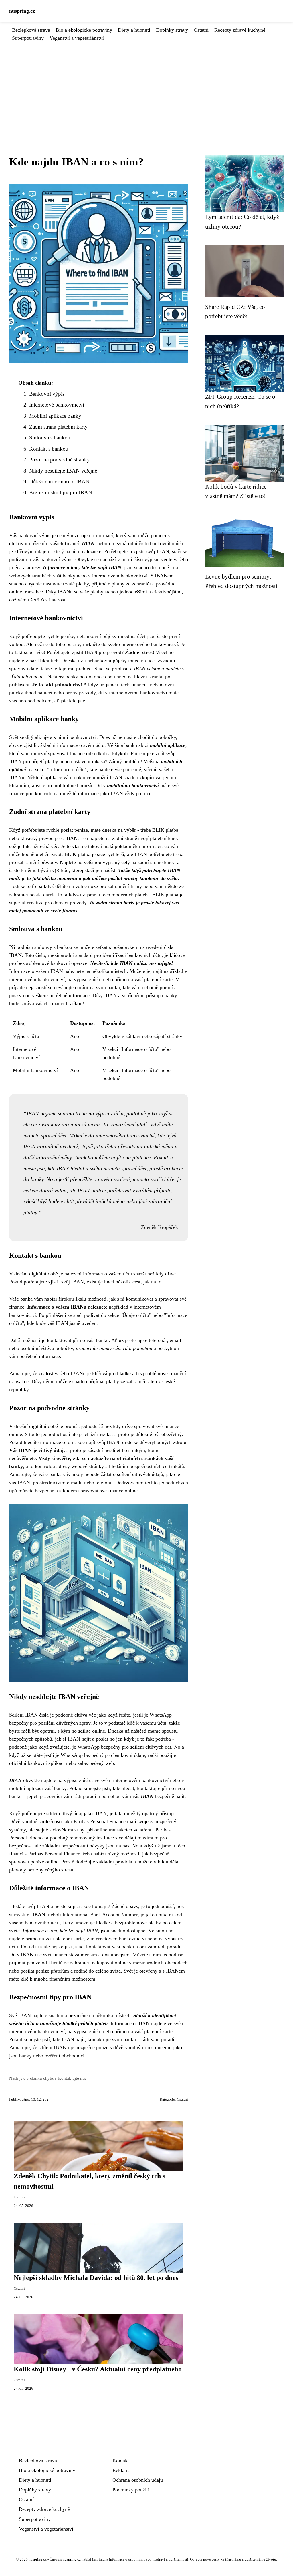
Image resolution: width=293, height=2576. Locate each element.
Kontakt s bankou (49, 449)
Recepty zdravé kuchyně (240, 30)
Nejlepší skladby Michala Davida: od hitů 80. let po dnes (96, 2278)
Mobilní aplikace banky (55, 416)
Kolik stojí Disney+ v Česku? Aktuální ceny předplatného (98, 2369)
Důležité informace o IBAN (59, 482)
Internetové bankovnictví (57, 405)
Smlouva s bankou (50, 438)
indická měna (85, 1124)
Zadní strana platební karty (58, 427)
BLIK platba (165, 830)
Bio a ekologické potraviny (84, 30)
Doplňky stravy (172, 30)
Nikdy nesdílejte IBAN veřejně (63, 471)
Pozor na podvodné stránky (60, 460)
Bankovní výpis (47, 394)
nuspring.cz (22, 11)
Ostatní (201, 30)
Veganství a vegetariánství (77, 38)
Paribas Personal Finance (100, 1821)
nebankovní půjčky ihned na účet (111, 636)
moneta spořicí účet (125, 1168)
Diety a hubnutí (134, 30)
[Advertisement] (146, 85)
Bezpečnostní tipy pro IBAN (61, 492)
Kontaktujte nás (72, 2078)
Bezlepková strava (31, 30)
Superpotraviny (28, 38)
